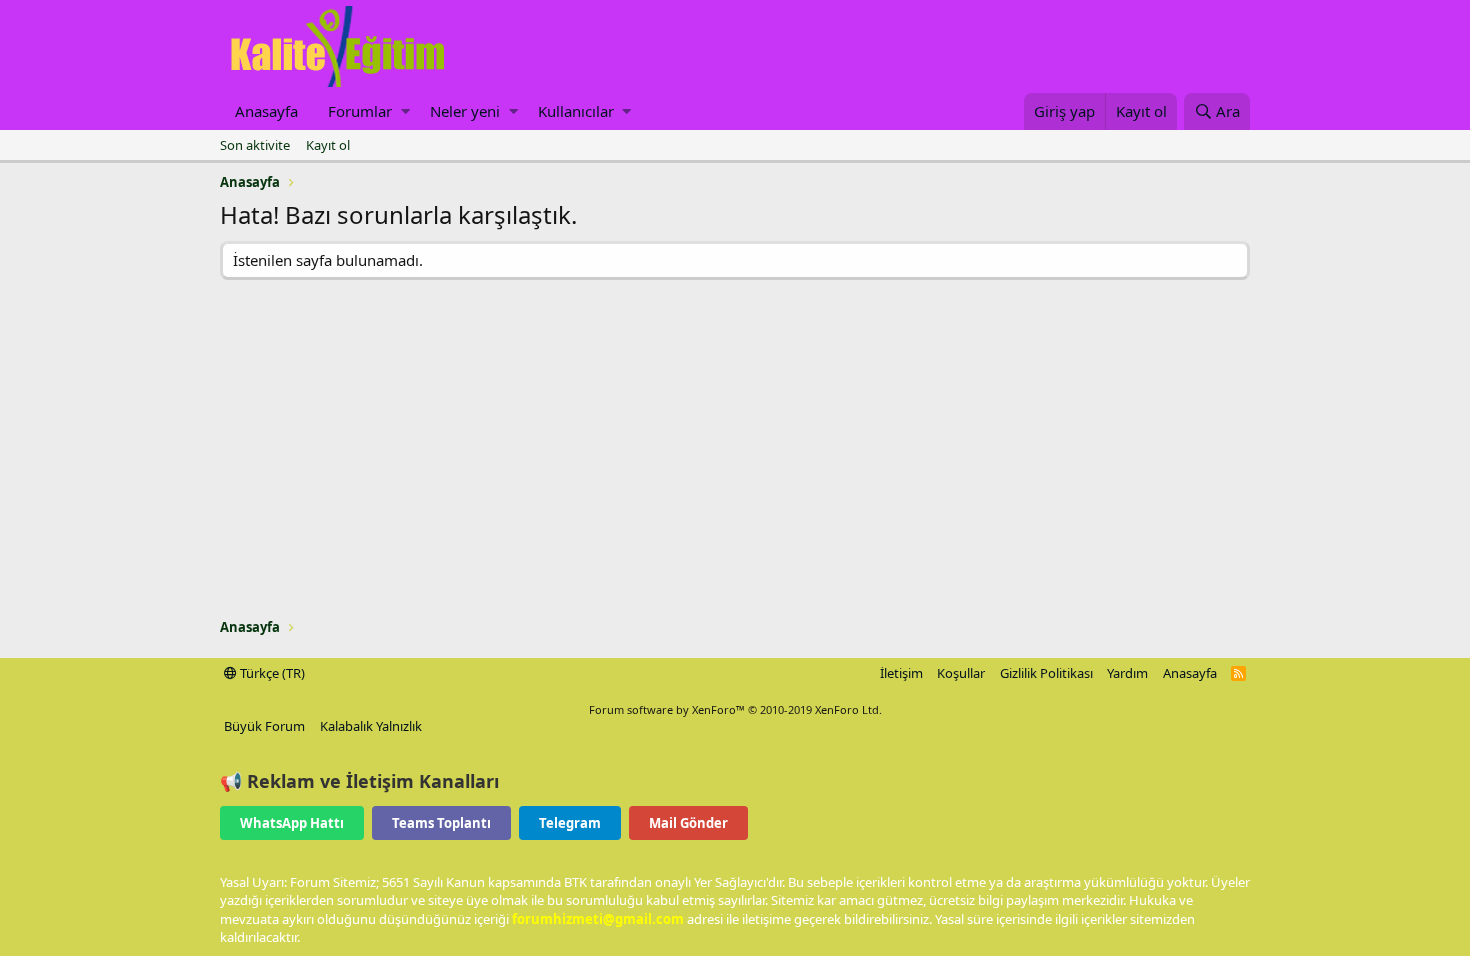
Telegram (570, 823)
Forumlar (360, 111)
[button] (405, 111)
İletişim (901, 673)
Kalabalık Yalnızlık (371, 726)
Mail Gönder (688, 823)
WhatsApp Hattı (292, 823)
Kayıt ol (328, 145)
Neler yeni (465, 111)
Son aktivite (255, 145)
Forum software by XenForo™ (735, 709)
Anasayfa (266, 111)
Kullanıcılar (576, 111)
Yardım (1127, 673)
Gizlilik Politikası (1046, 673)
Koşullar (961, 673)
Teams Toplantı (441, 823)
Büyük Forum (264, 726)
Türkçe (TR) (271, 673)
